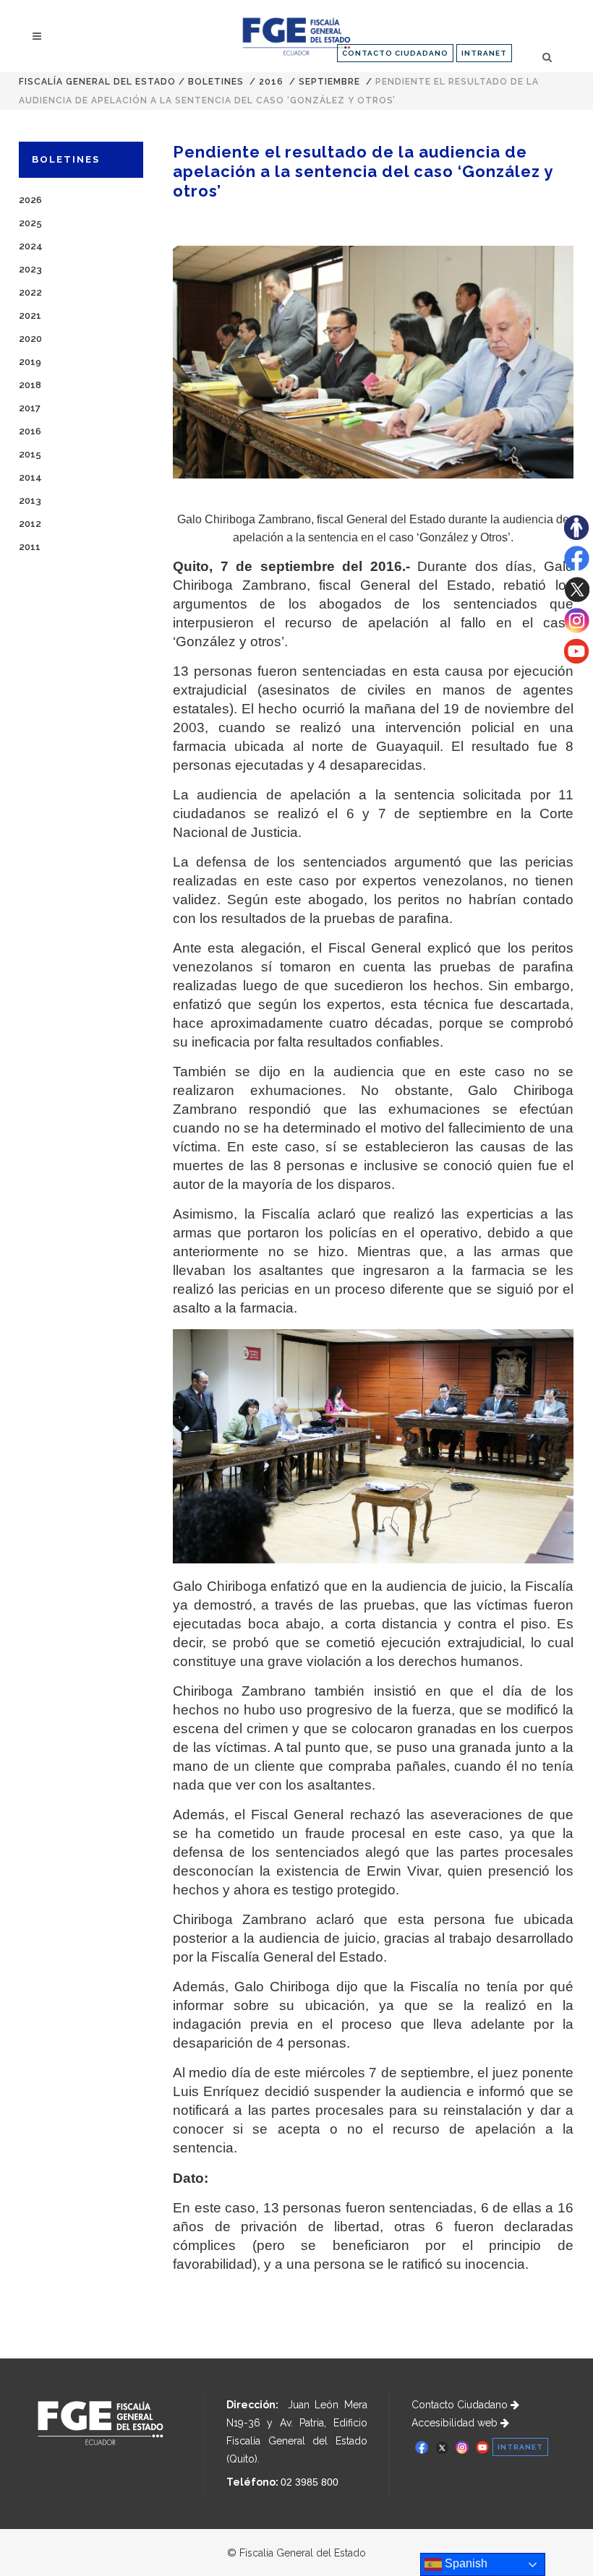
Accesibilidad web (456, 2423)
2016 (271, 82)
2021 (30, 315)
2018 (30, 385)
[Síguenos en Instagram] (577, 630)
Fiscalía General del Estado (97, 82)
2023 (30, 269)
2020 (30, 339)
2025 (30, 223)
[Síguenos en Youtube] (576, 660)
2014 (30, 477)
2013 (30, 501)
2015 (30, 454)
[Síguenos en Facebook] (577, 567)
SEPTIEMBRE (329, 82)
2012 (30, 524)
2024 (31, 246)
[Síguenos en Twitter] (577, 598)
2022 (30, 292)
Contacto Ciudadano (461, 2405)
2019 (30, 362)
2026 (30, 200)
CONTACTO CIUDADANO (395, 53)
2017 (30, 408)
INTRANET (484, 53)
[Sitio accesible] (576, 536)
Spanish (465, 2563)
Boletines (216, 82)
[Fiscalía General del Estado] (296, 37)
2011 (30, 547)
